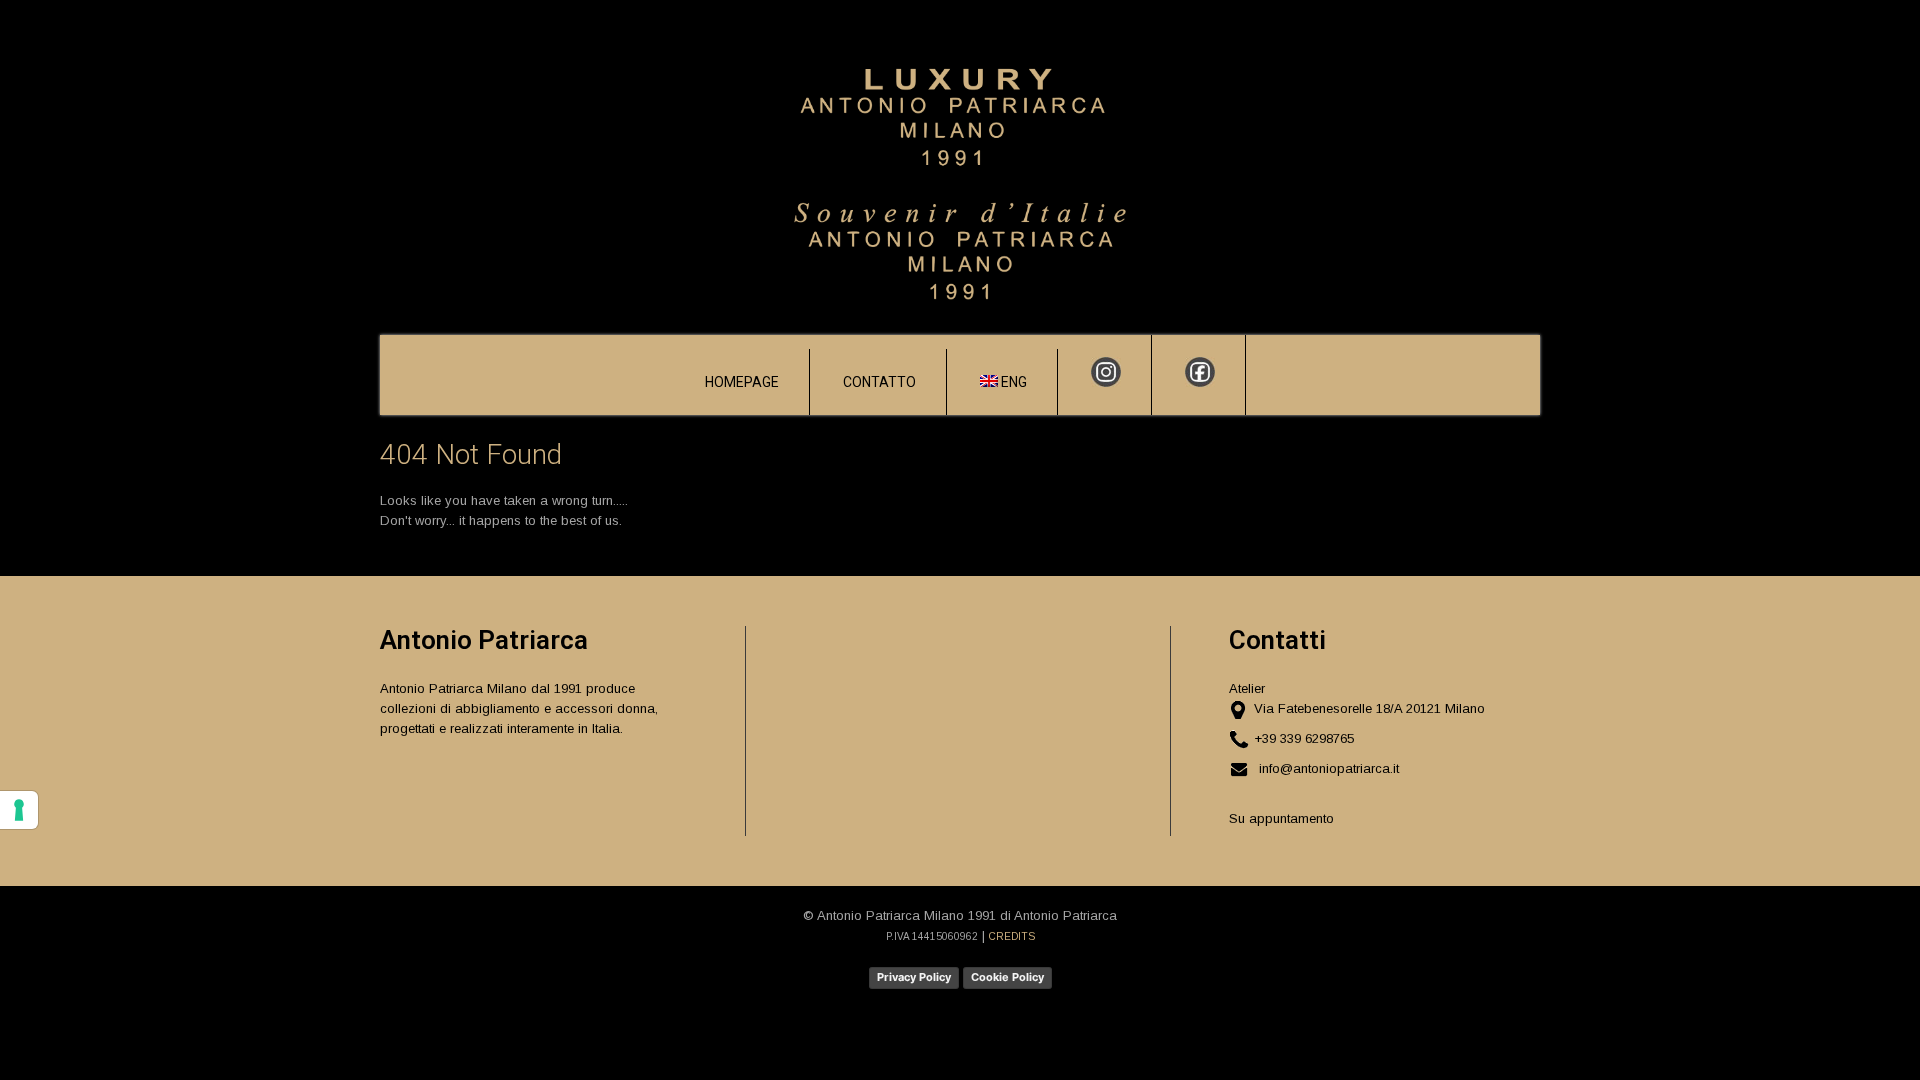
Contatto (879, 382)
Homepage (742, 382)
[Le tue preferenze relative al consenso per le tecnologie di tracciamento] (19, 810)
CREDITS (1012, 936)
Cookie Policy (1007, 977)
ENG (1012, 382)
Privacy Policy (914, 977)
